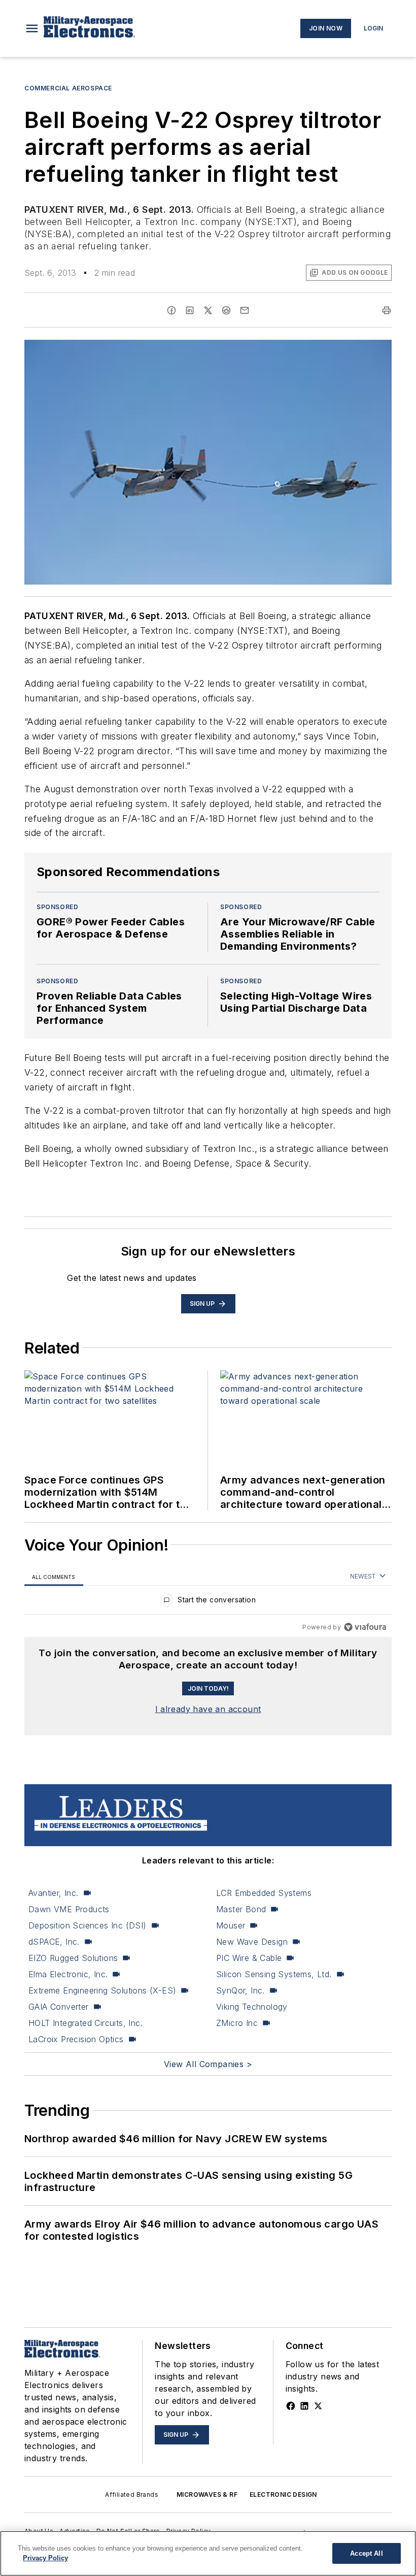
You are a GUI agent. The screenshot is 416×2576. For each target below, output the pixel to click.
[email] (245, 310)
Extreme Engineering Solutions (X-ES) (102, 1990)
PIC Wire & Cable (249, 1958)
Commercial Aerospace (68, 88)
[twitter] (208, 310)
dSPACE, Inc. (54, 1942)
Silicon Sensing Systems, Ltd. (274, 1974)
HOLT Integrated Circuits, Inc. (85, 2023)
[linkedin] (190, 310)
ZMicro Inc (237, 2023)
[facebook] (171, 310)
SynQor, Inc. (240, 1990)
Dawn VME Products (69, 1909)
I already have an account (208, 1709)
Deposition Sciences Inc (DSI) (88, 1925)
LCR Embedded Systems (264, 1893)
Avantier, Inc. (54, 1893)
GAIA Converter (59, 2007)
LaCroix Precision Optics (76, 2039)
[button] (32, 28)
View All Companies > (208, 2064)
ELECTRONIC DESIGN (283, 2494)
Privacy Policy (45, 2558)
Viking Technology (252, 2007)
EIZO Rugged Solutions (73, 1958)
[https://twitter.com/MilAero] (318, 2406)
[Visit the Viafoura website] (365, 1627)
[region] (208, 1602)
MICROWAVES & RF (207, 2494)
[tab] (54, 1577)
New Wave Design (252, 1942)
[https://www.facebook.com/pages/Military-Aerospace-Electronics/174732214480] (291, 2406)
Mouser (231, 1925)
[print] (387, 310)
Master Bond (241, 1909)
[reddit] (226, 310)
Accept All (366, 2553)
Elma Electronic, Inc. (68, 1974)
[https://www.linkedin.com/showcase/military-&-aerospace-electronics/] (304, 2406)
